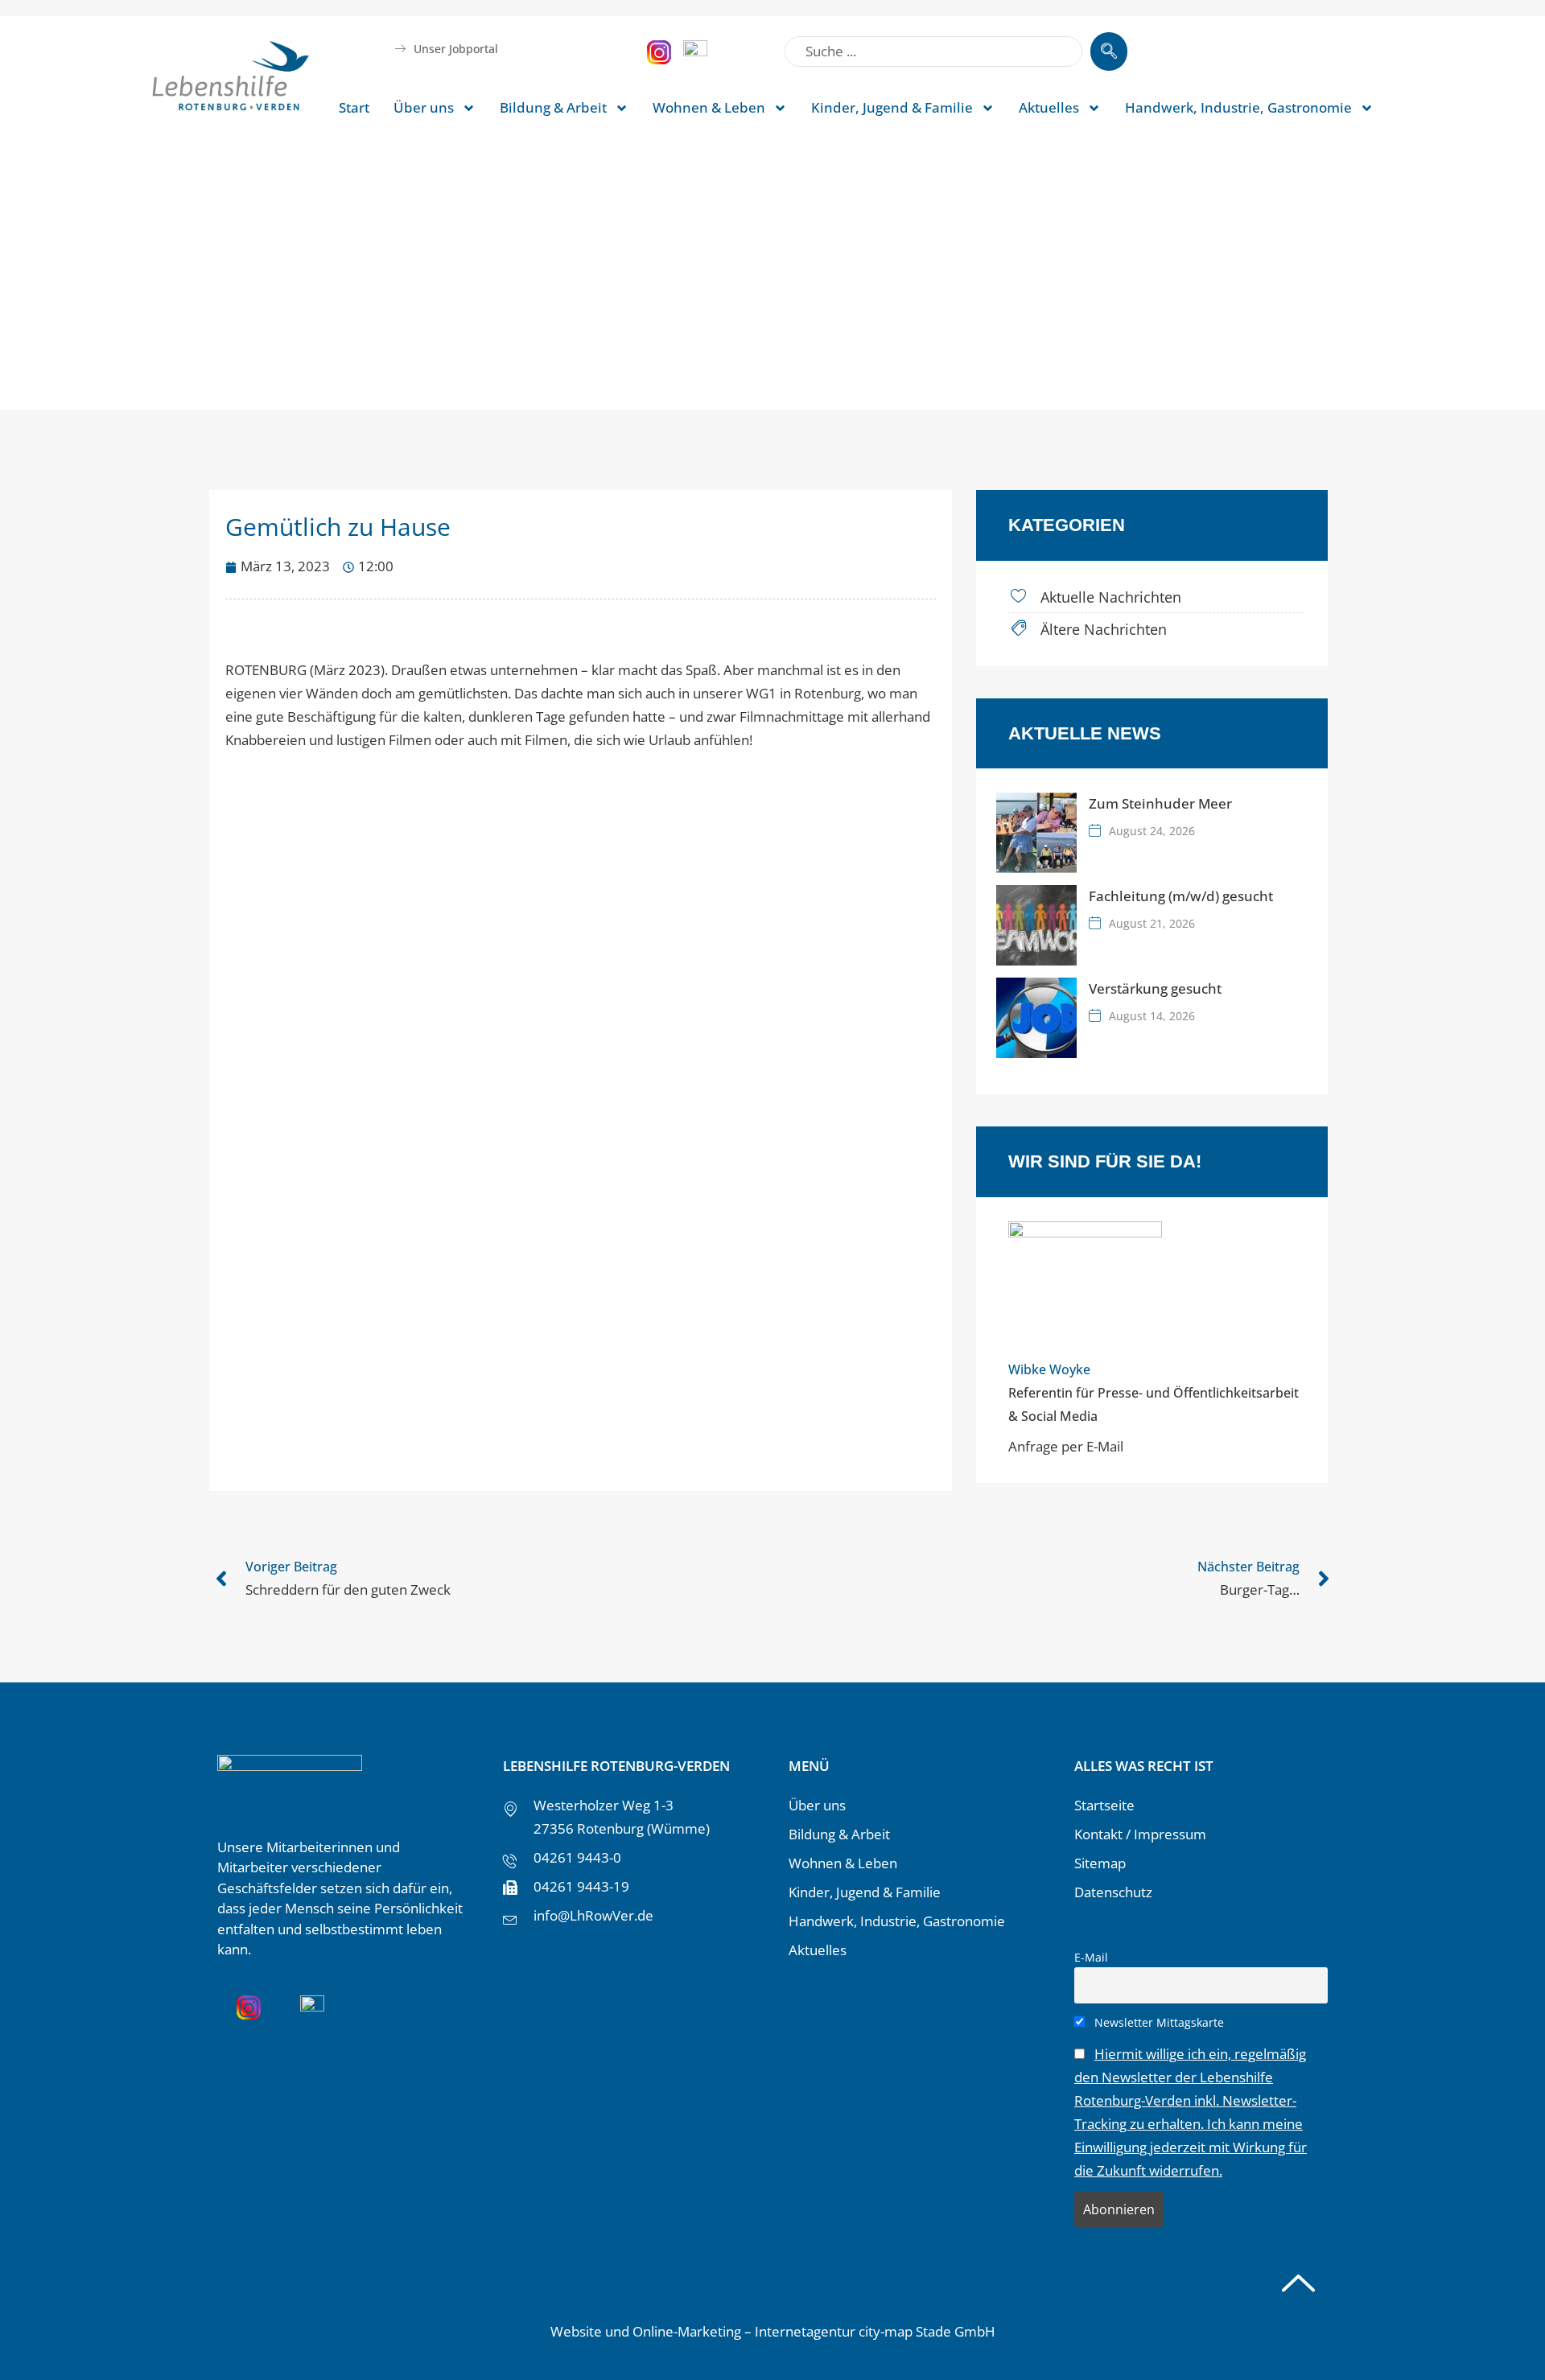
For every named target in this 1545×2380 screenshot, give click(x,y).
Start (354, 107)
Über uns (424, 107)
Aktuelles (1049, 107)
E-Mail (1091, 1957)
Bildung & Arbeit (553, 107)
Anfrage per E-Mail (1066, 1446)
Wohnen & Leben (709, 107)
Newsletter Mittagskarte (1158, 2022)
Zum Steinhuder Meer (1160, 803)
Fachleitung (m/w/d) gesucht (1181, 896)
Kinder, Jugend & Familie (892, 107)
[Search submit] (1109, 51)
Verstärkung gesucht (1155, 988)
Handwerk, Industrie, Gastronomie (1238, 107)
